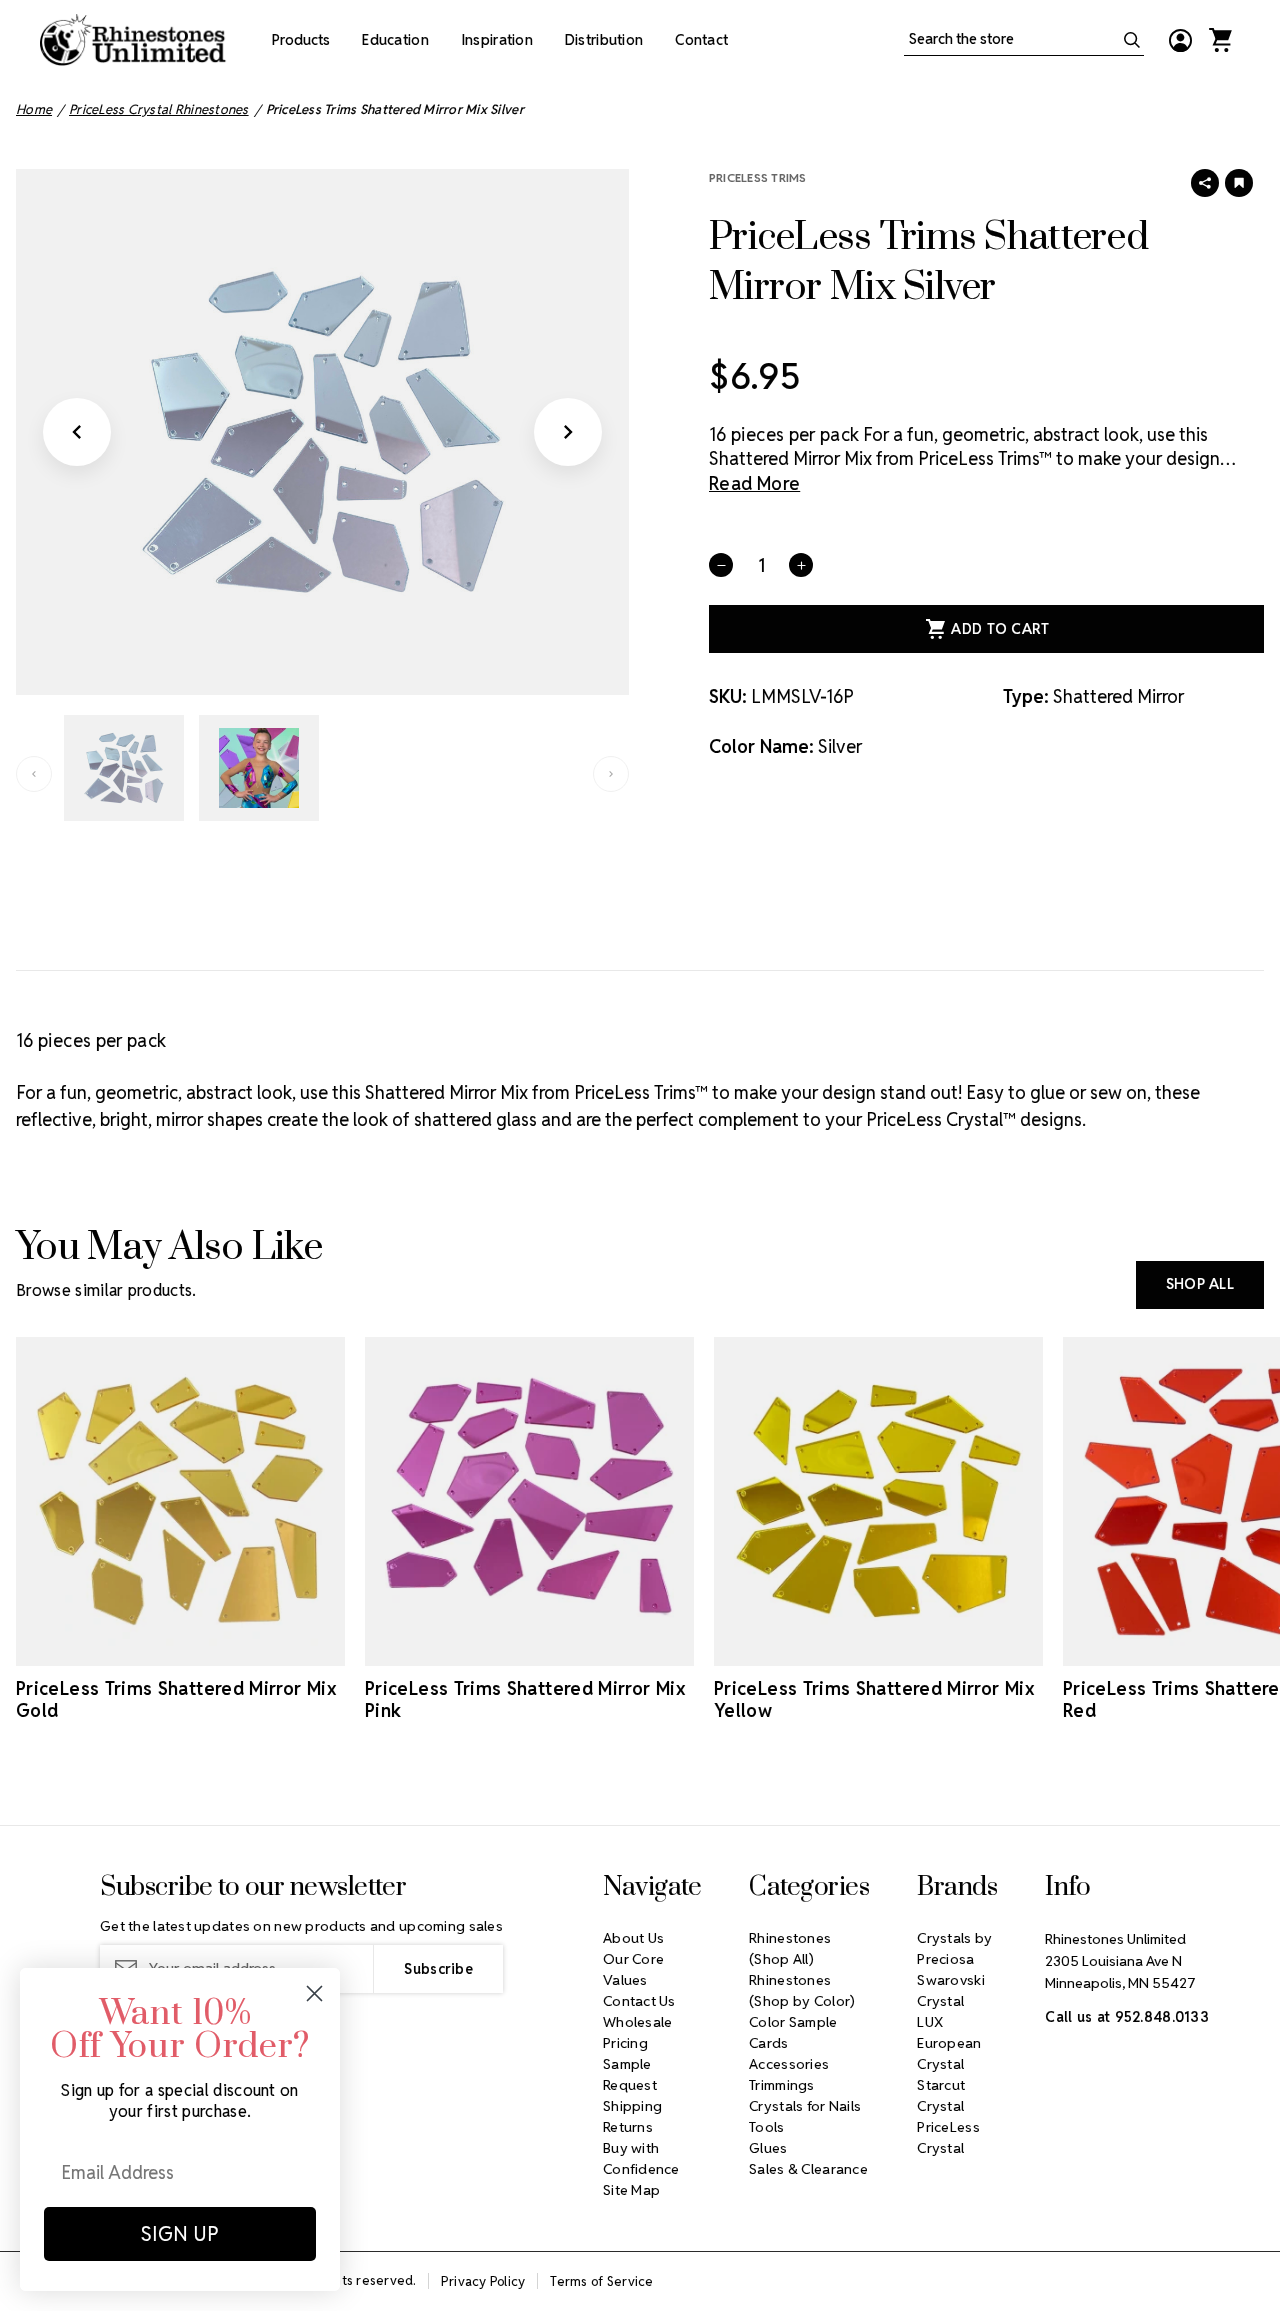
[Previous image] (77, 432)
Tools (766, 2127)
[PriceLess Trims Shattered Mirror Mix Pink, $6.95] (529, 1501)
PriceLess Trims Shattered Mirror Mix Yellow (874, 1700)
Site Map (631, 2190)
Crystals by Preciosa (954, 1948)
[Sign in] (1180, 40)
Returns (628, 2127)
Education (395, 40)
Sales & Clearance (808, 2169)
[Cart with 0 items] (1220, 40)
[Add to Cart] (153, 1648)
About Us (633, 1938)
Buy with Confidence (641, 2158)
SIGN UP (180, 2234)
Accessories (789, 2064)
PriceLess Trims (758, 177)
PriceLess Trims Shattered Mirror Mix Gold (176, 1700)
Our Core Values (633, 1969)
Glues (768, 2148)
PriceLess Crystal (948, 2137)
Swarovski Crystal (951, 1990)
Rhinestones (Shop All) (790, 1948)
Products (301, 40)
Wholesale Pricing (638, 2032)
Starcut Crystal (941, 2095)
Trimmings (782, 2085)
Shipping (632, 2106)
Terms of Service (601, 2281)
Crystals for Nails (805, 2106)
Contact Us (639, 2001)
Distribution (604, 40)
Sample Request (630, 2074)
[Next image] (568, 432)
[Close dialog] (314, 1993)
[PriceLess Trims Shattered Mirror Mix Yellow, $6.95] (878, 1501)
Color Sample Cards (793, 2032)
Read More (754, 483)
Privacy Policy (483, 2281)
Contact (701, 40)
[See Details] (209, 1648)
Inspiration (497, 40)
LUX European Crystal (949, 2043)
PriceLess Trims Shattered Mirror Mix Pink (525, 1700)
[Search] (1132, 40)
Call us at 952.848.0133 (1126, 2017)
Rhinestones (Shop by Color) (802, 1990)
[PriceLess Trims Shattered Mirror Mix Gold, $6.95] (180, 1501)
